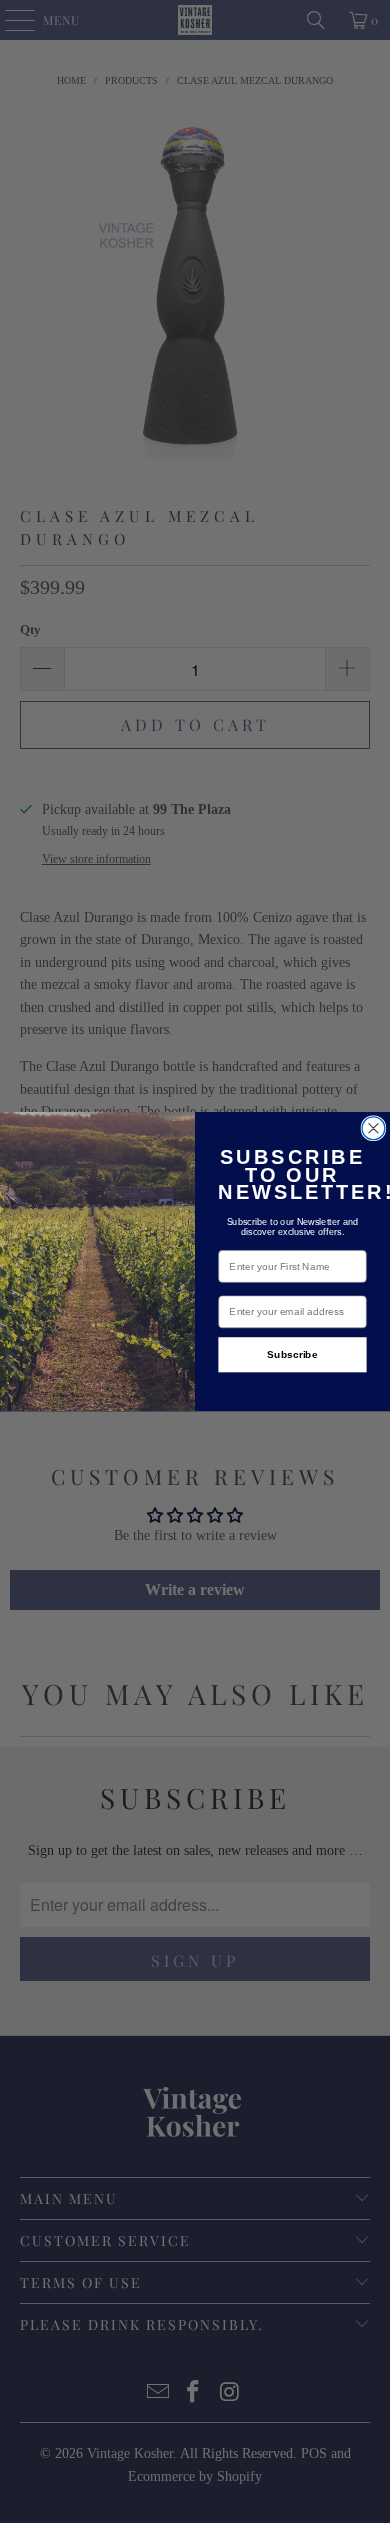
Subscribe (292, 1354)
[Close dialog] (373, 1128)
